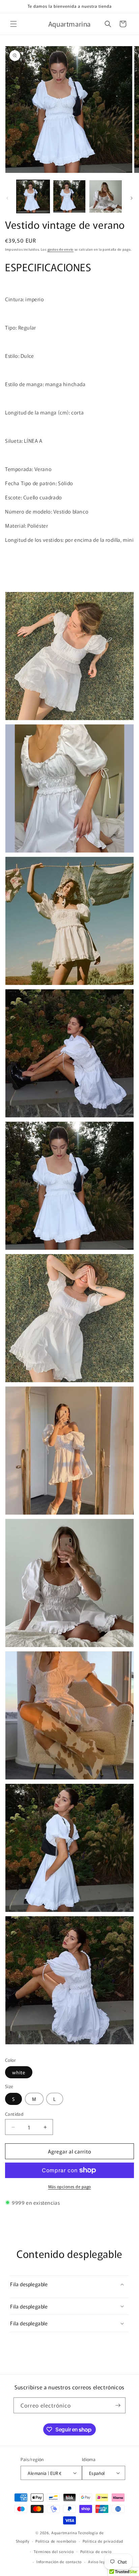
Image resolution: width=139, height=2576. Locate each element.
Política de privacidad (103, 2541)
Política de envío (96, 2551)
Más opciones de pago (70, 2186)
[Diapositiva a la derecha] (132, 198)
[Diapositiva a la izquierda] (7, 198)
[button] (13, 24)
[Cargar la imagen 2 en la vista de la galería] (69, 196)
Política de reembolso (56, 2541)
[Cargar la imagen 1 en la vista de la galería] (33, 196)
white (19, 2072)
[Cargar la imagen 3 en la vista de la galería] (106, 196)
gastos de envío (61, 249)
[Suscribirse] (118, 2405)
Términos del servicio (54, 2551)
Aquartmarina (64, 2533)
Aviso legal (99, 2562)
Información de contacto (59, 2562)
